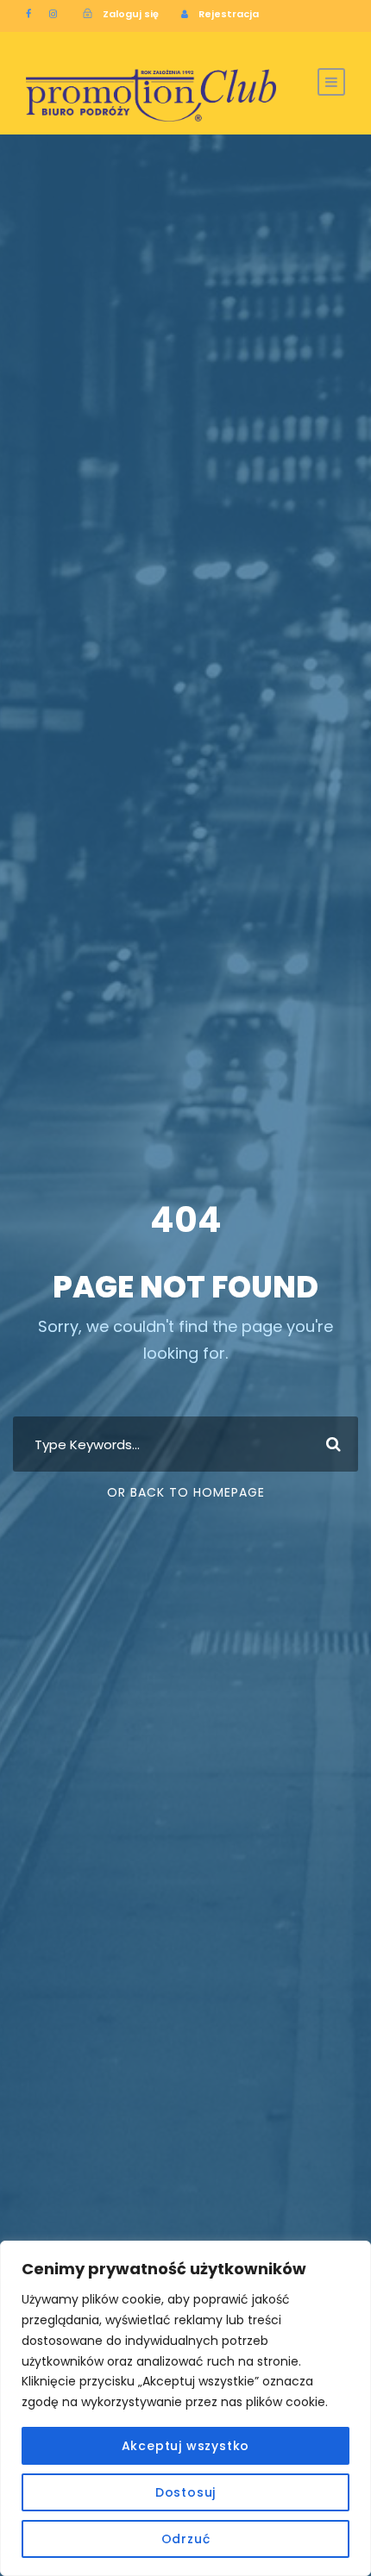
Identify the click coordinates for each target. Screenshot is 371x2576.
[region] (185, 2408)
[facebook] (28, 14)
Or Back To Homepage (186, 1492)
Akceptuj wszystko (186, 2446)
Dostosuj (185, 2492)
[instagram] (53, 14)
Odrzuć (186, 2539)
